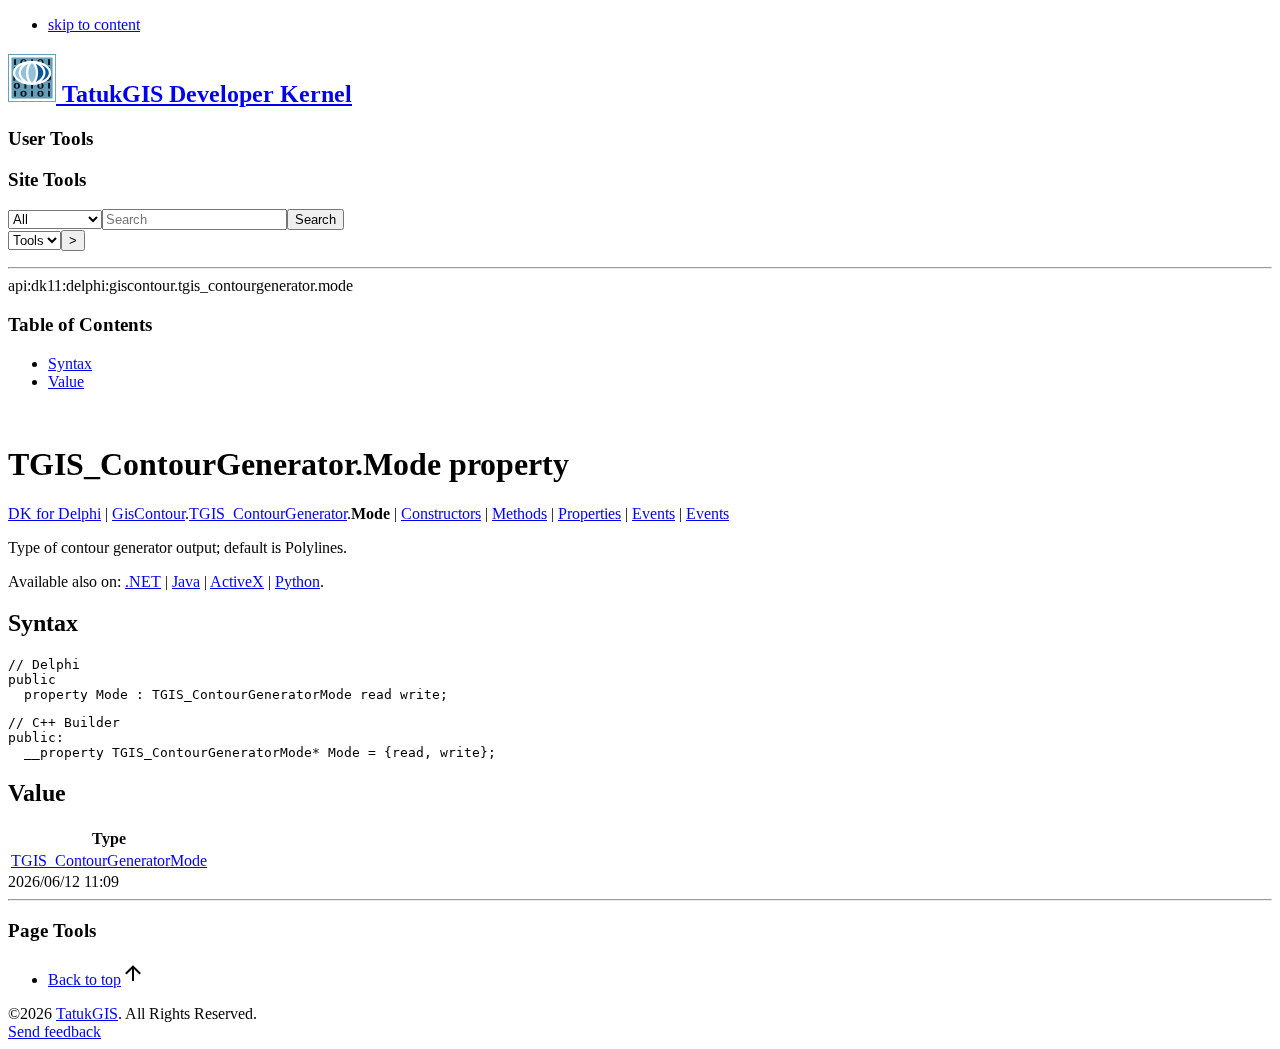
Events (653, 513)
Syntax (70, 363)
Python (297, 581)
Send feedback (54, 1031)
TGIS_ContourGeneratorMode (109, 860)
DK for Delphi (54, 513)
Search (315, 219)
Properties (589, 513)
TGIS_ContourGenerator (268, 513)
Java (186, 581)
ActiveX (237, 581)
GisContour (148, 513)
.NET (143, 581)
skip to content (94, 24)
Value (66, 381)
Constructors (441, 513)
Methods (519, 513)
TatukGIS (87, 1013)
